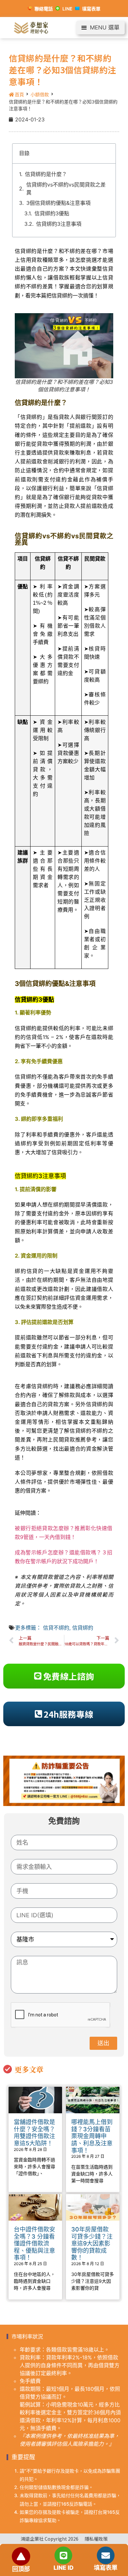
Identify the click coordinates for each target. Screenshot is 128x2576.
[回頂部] (21, 2556)
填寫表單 (106, 2568)
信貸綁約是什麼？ (46, 174)
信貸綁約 (83, 1628)
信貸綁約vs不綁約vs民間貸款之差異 (66, 188)
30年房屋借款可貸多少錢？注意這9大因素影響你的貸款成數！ (92, 2243)
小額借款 (40, 94)
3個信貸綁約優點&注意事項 (58, 203)
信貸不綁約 (56, 1628)
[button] (100, 28)
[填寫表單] (106, 2555)
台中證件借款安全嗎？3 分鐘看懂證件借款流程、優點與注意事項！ (34, 2243)
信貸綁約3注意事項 (59, 224)
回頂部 (21, 2569)
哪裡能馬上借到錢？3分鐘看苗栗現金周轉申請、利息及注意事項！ (92, 2136)
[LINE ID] (63, 2555)
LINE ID (64, 2568)
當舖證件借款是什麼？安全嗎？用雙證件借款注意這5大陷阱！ (34, 2133)
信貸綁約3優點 (52, 213)
